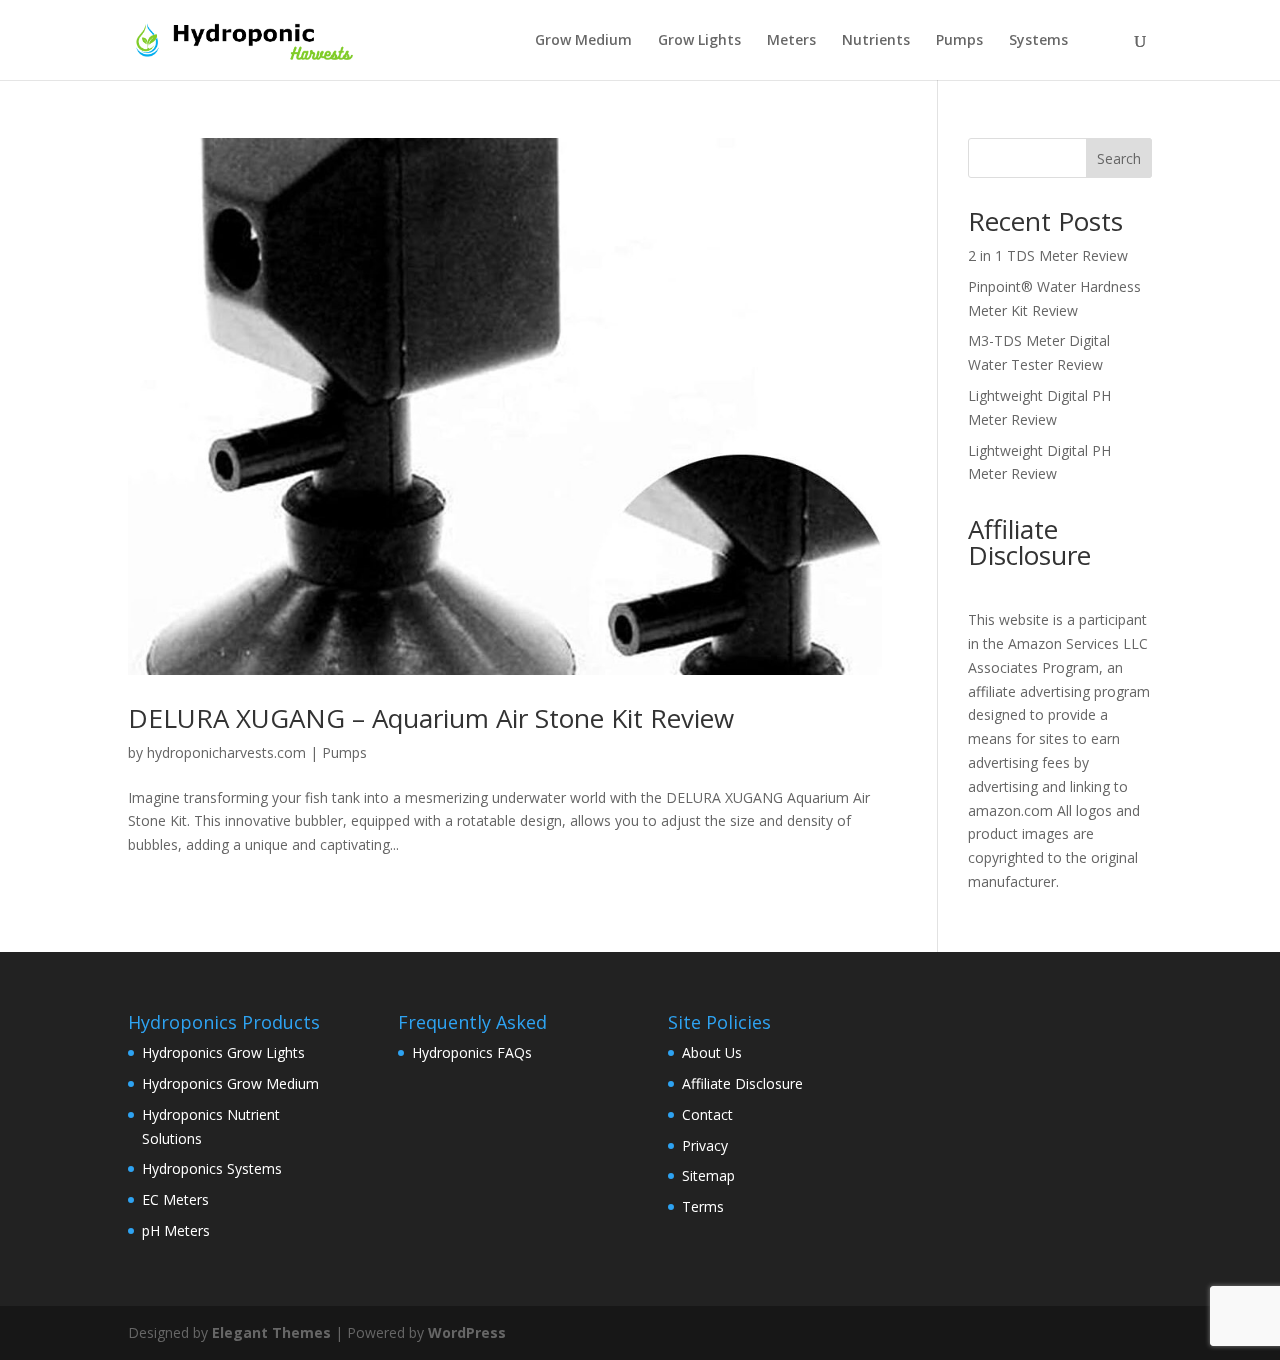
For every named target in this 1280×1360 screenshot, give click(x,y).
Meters (791, 41)
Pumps (959, 41)
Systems (1038, 41)
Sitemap (708, 1175)
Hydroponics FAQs (472, 1052)
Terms (703, 1206)
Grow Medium (583, 41)
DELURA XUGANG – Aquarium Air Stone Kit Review (431, 718)
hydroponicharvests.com (226, 752)
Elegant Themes (271, 1332)
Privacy (705, 1145)
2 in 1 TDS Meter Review (1048, 255)
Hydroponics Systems (212, 1168)
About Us (712, 1052)
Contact (707, 1114)
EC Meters (175, 1199)
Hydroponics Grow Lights (223, 1052)
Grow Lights (699, 41)
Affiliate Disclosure (742, 1083)
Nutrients (876, 41)
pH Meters (176, 1230)
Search (1119, 158)
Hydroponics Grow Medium (230, 1083)
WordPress (467, 1332)
